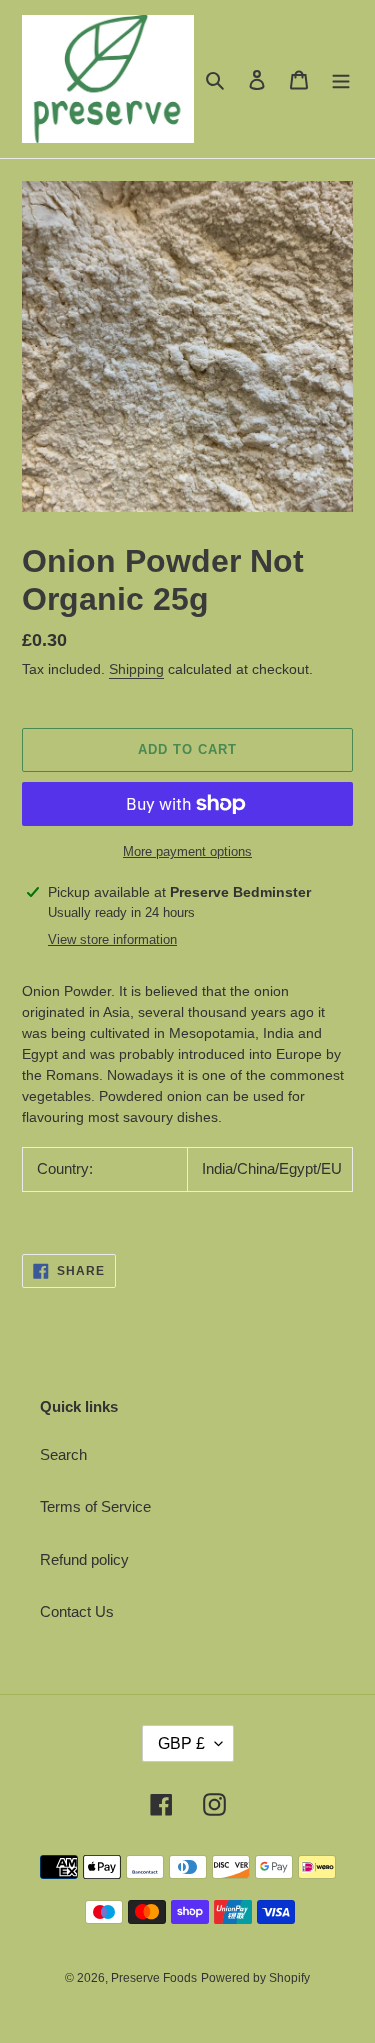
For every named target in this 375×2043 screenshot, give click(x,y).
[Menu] (341, 79)
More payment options (187, 851)
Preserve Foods (154, 1978)
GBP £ (181, 1743)
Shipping (136, 669)
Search (63, 1454)
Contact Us (77, 1611)
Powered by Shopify (255, 1978)
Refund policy (84, 1559)
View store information (112, 939)
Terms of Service (95, 1506)
